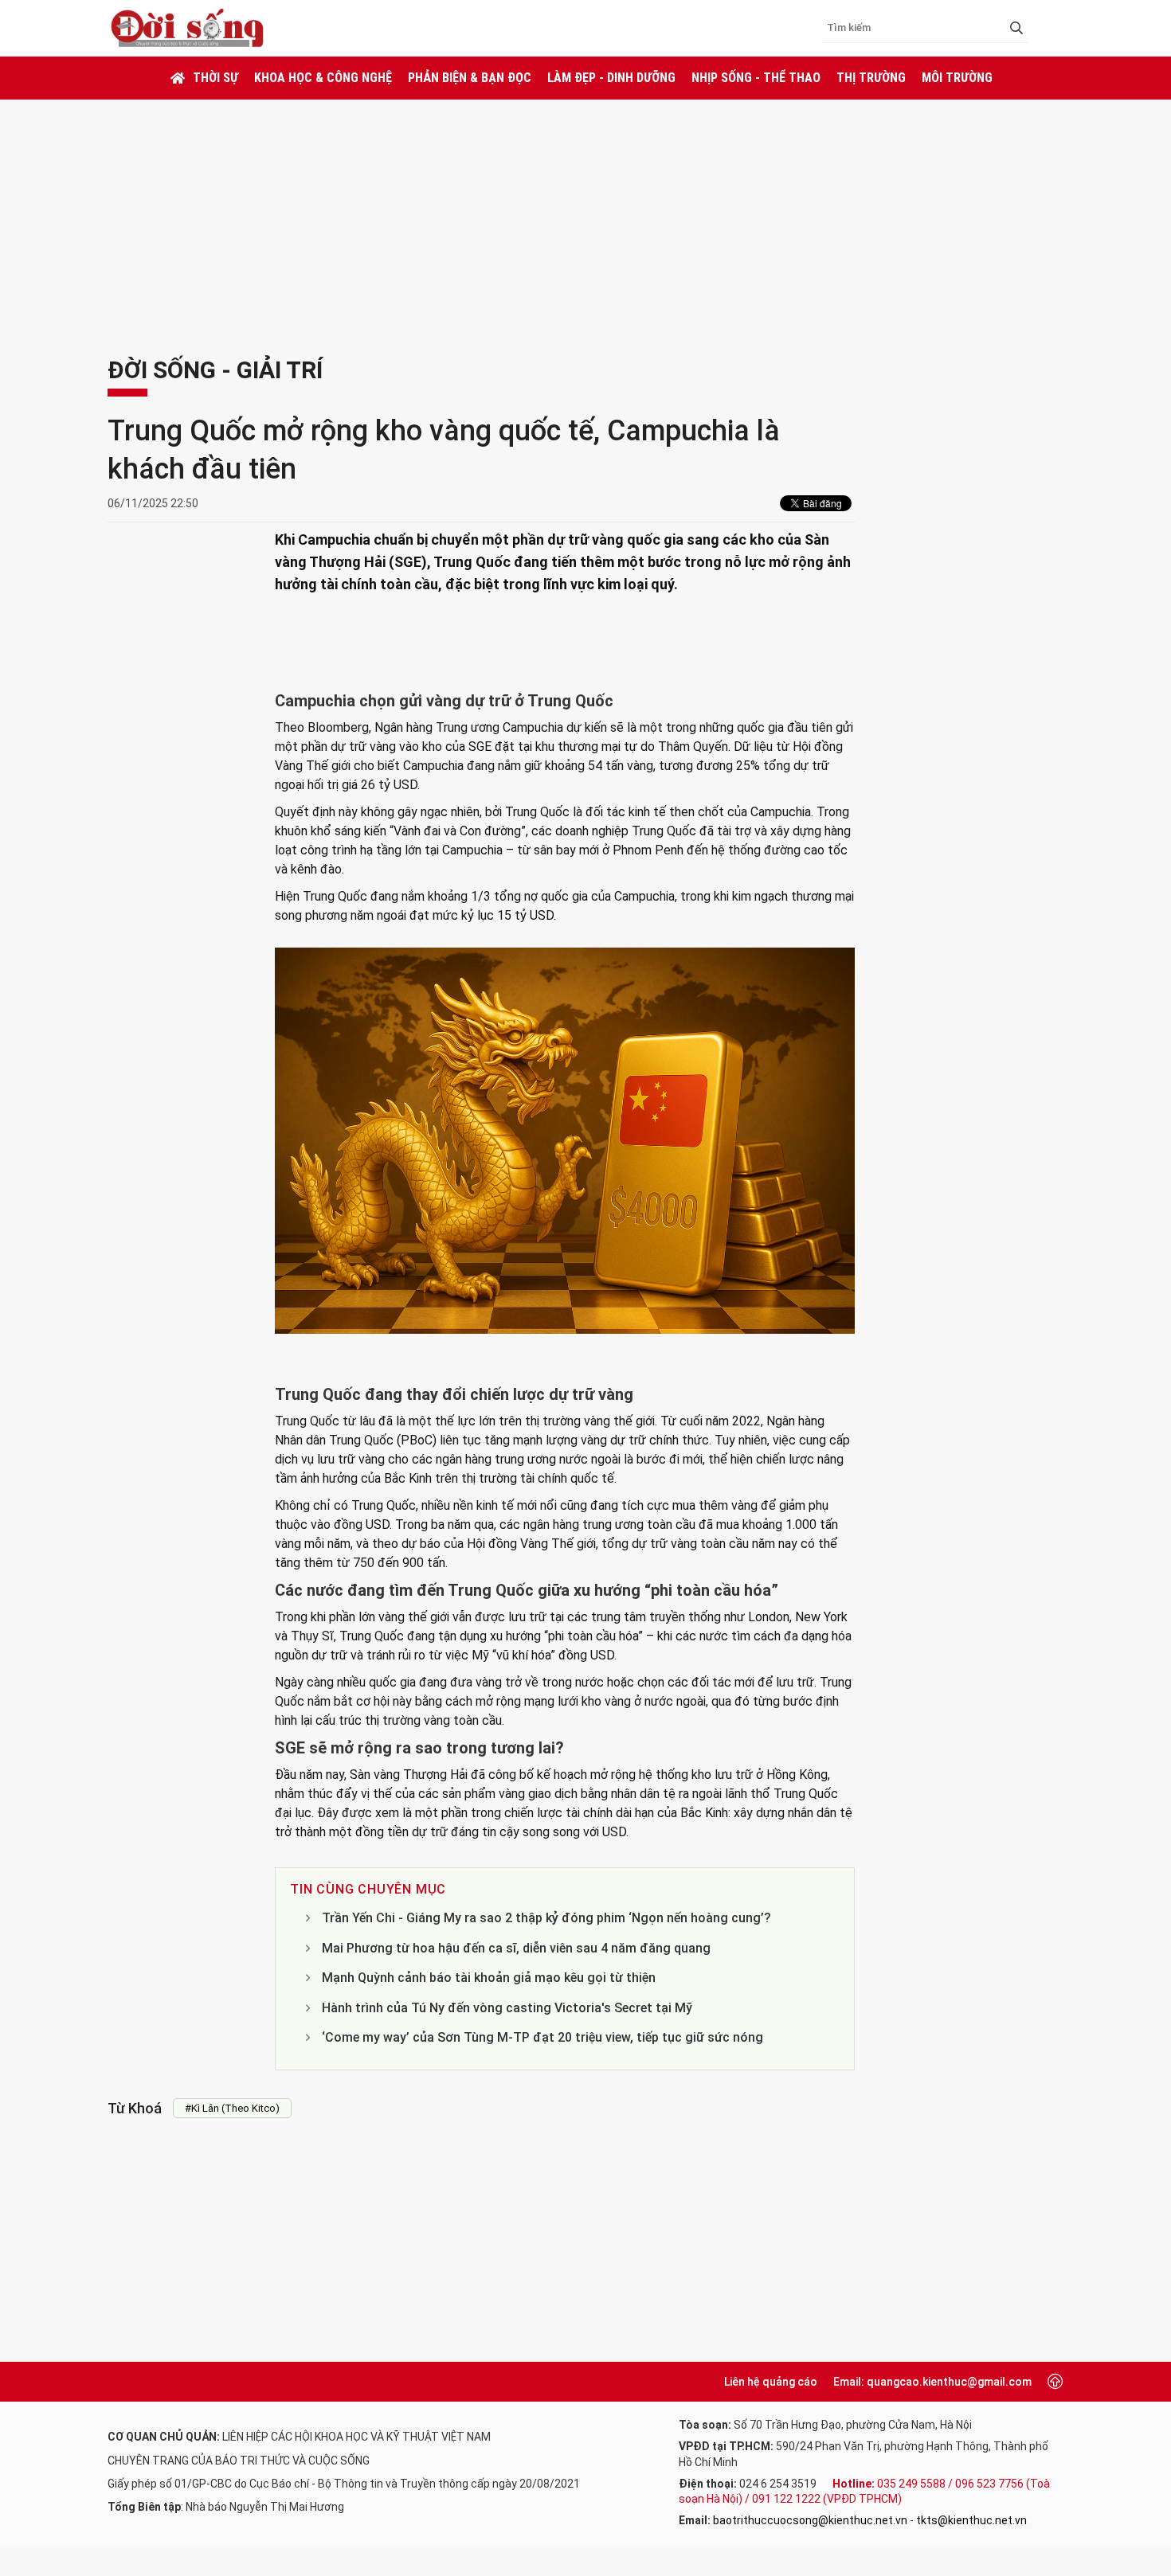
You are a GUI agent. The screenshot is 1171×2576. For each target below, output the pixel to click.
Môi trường (957, 78)
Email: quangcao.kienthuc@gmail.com (932, 2382)
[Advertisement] (585, 219)
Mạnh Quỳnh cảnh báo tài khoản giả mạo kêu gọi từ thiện (489, 1978)
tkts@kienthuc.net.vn (971, 2520)
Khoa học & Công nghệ (323, 78)
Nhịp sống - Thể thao (756, 78)
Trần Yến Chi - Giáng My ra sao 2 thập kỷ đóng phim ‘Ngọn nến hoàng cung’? (546, 1918)
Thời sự (215, 78)
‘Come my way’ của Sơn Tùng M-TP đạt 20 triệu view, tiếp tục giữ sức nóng (542, 2037)
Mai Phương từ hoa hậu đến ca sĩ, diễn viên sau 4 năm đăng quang (516, 1948)
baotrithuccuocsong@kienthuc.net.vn (810, 2520)
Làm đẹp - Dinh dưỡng (611, 78)
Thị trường (871, 78)
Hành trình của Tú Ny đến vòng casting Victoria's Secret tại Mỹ (507, 2008)
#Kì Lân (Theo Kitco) (232, 2108)
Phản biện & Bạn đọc (470, 78)
